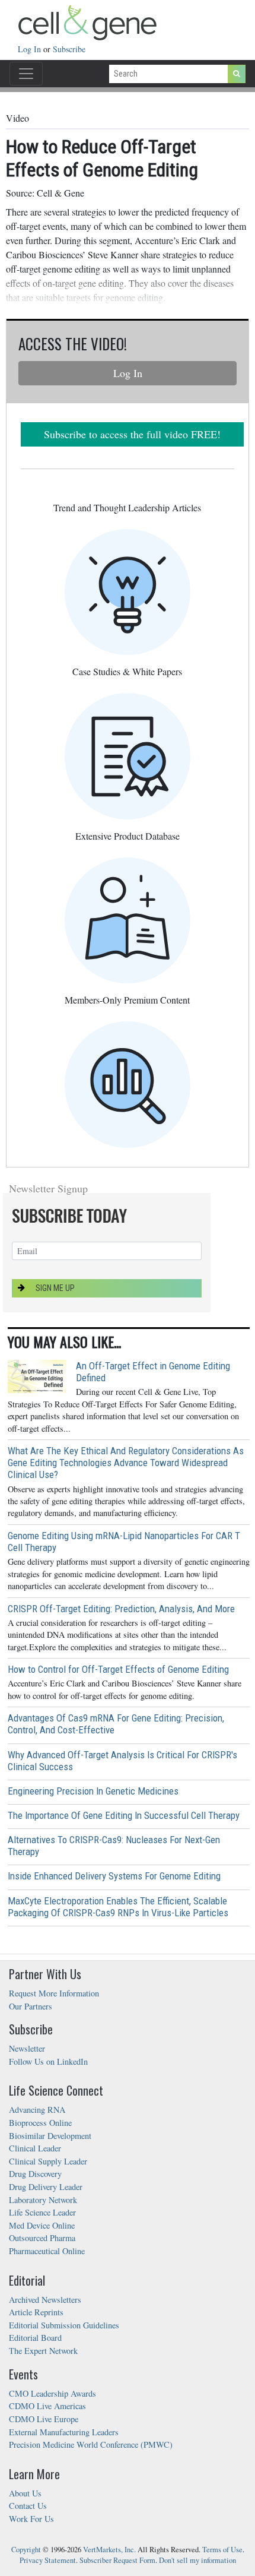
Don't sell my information (197, 2560)
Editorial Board (35, 2338)
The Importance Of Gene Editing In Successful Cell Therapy (124, 1815)
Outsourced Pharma (42, 2238)
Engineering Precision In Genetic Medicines (93, 1791)
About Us (25, 2493)
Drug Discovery (35, 2174)
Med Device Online (42, 2225)
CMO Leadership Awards (52, 2393)
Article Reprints (36, 2312)
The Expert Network (43, 2351)
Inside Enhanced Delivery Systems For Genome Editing (114, 1876)
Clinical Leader (35, 2148)
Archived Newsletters (45, 2300)
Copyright (26, 2550)
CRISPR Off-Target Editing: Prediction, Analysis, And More (121, 1609)
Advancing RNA (37, 2110)
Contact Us (28, 2506)
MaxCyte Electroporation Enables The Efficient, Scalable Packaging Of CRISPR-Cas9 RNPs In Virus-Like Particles (118, 1907)
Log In (31, 49)
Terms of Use (222, 2550)
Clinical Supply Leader (48, 2161)
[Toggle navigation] (26, 74)
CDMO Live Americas (47, 2406)
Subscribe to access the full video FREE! (132, 434)
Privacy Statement (48, 2560)
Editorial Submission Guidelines (64, 2325)
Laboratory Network (43, 2200)
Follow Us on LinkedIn (48, 2061)
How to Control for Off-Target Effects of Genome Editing (118, 1669)
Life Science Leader (42, 2212)
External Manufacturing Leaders (64, 2432)
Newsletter (27, 2048)
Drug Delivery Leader (46, 2187)
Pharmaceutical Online (47, 2251)
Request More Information (54, 1993)
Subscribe (69, 49)
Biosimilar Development (50, 2136)
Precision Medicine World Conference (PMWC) (91, 2444)
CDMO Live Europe (44, 2419)
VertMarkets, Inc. (109, 2550)
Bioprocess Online (40, 2123)
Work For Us (31, 2519)
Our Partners (31, 2006)
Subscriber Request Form (117, 2560)
